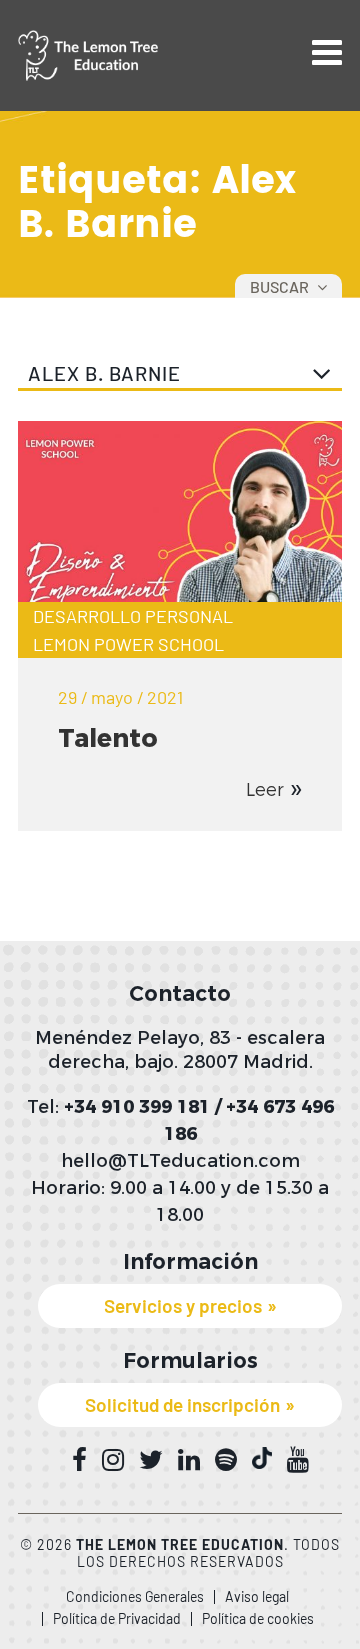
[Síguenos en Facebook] (79, 1460)
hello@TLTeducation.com (180, 1161)
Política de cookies (258, 1618)
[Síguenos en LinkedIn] (189, 1460)
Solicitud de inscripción (182, 1404)
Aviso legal (257, 1596)
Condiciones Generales (135, 1596)
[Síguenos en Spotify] (226, 1460)
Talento (108, 738)
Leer (265, 790)
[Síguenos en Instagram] (113, 1460)
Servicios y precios (183, 1305)
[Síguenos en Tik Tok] (262, 1458)
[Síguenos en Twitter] (151, 1460)
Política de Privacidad (117, 1618)
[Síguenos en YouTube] (298, 1460)
